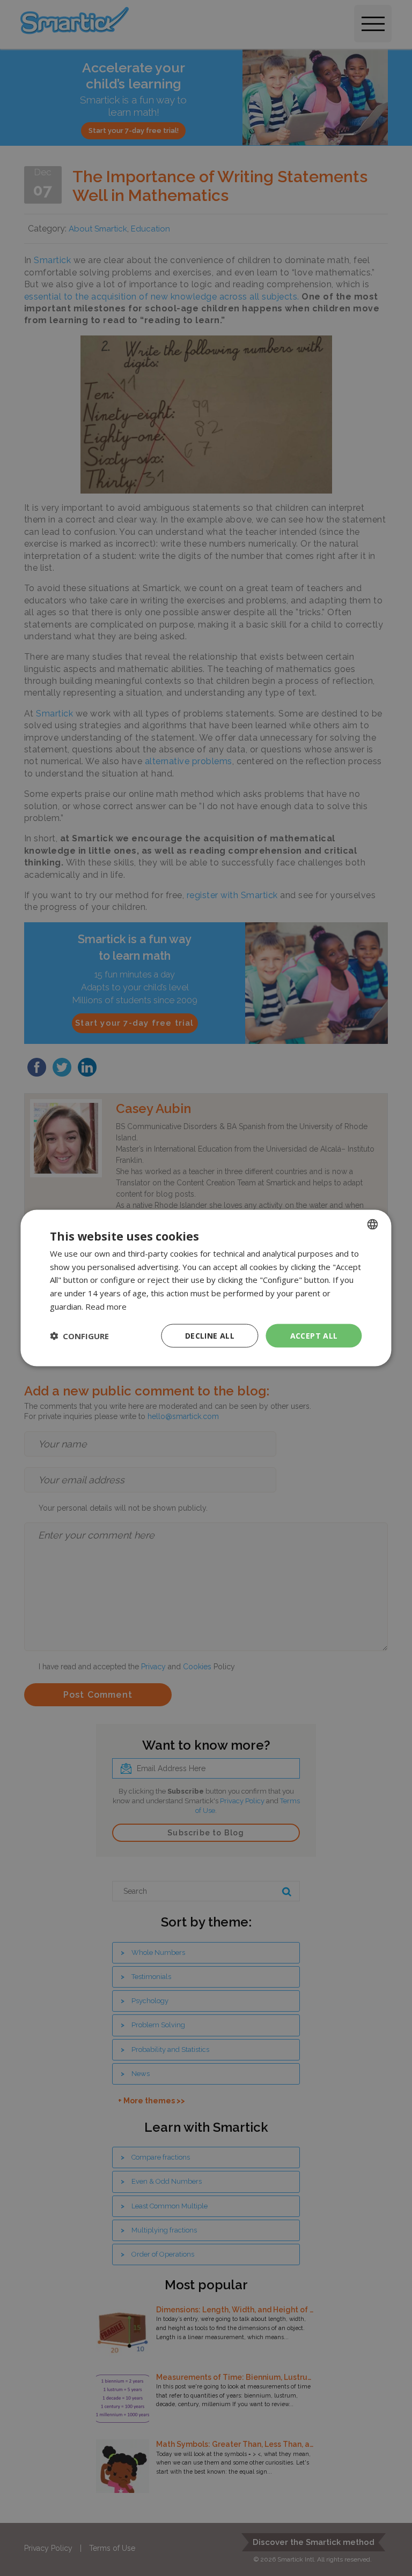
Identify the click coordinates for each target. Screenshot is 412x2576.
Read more (106, 1306)
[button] (79, 1336)
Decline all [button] (210, 1335)
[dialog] (206, 1288)
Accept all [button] (314, 1335)
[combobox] (373, 1224)
